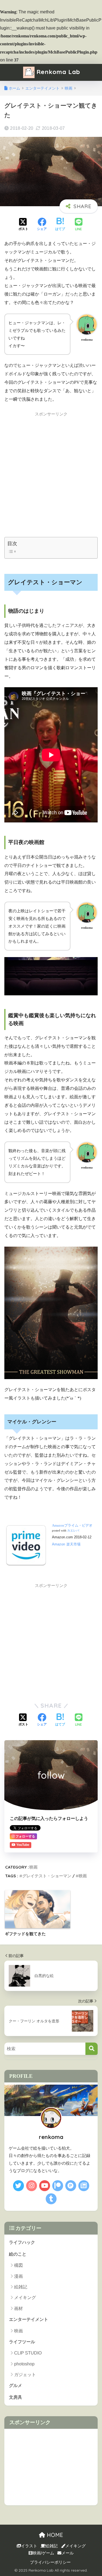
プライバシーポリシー (50, 2562)
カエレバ (73, 1531)
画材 (18, 2308)
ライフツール (22, 2342)
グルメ (16, 2385)
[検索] (92, 2049)
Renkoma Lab (57, 72)
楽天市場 (73, 1544)
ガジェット (25, 2375)
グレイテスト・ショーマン (47, 1876)
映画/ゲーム (43, 2553)
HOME (54, 2535)
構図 (18, 2265)
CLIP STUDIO (28, 2353)
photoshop (24, 2364)
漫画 (18, 2276)
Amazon (58, 1544)
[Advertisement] (51, 473)
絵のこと (18, 2254)
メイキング (25, 2298)
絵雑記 (21, 2287)
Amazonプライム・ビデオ (72, 1525)
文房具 (16, 2397)
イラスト (29, 2546)
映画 (33, 1867)
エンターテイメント (29, 2319)
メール (68, 2553)
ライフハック (22, 2242)
